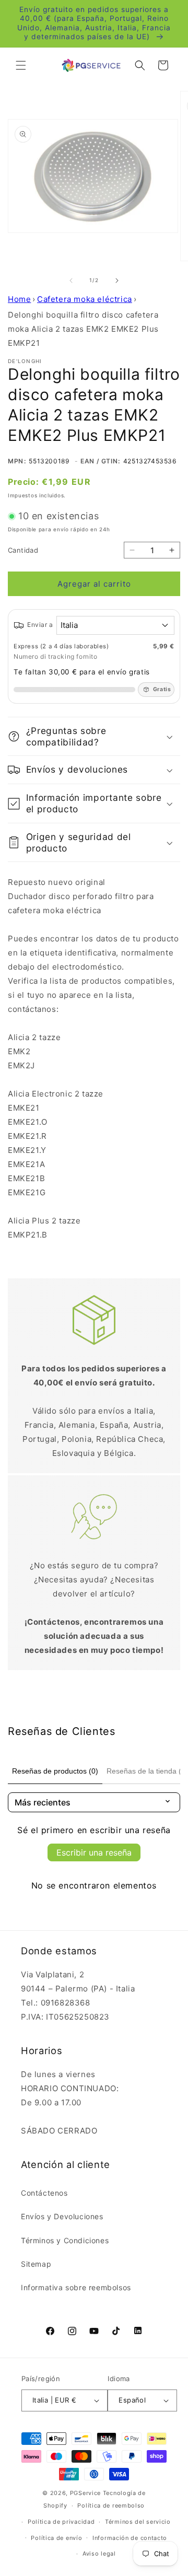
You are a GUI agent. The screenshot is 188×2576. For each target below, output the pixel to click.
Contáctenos (44, 2193)
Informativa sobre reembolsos (76, 2287)
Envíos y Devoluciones (62, 2216)
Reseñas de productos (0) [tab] (55, 1771)
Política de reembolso (111, 2505)
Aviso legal (99, 2554)
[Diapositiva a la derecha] (117, 281)
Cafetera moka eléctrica (85, 299)
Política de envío (56, 2538)
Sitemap (36, 2264)
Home (19, 299)
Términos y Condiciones (65, 2240)
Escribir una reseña (94, 1852)
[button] (21, 65)
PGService (85, 2493)
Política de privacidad (61, 2522)
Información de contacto (130, 2538)
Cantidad (23, 550)
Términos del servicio (138, 2522)
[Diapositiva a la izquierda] (71, 281)
